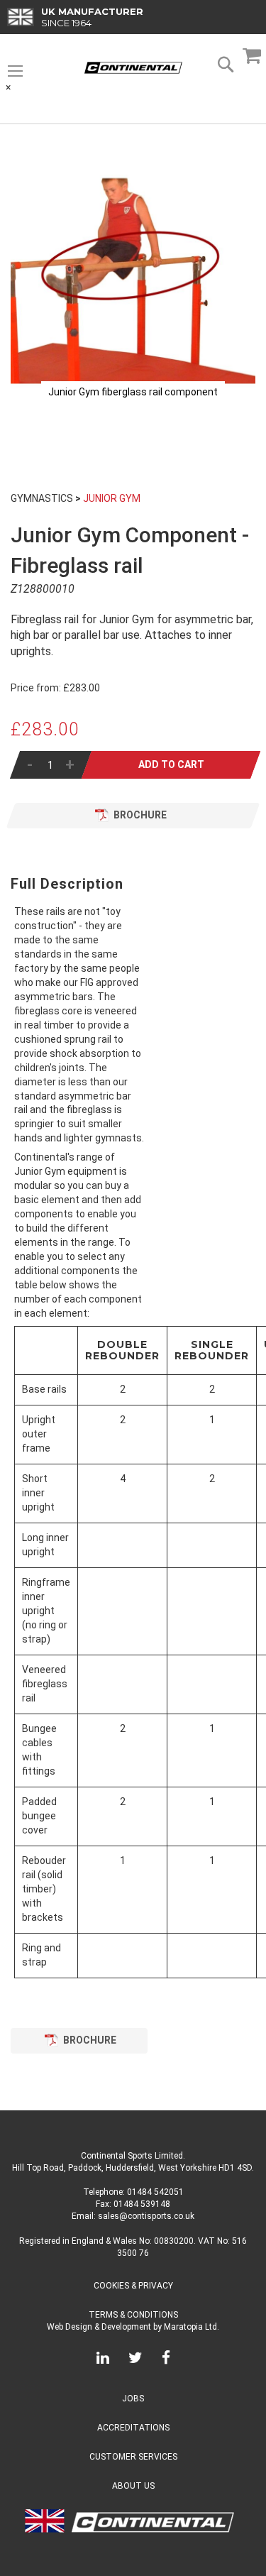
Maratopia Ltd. (192, 2327)
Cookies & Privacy (133, 2286)
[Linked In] (103, 2360)
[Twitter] (135, 2360)
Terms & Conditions (133, 2315)
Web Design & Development (99, 2327)
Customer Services (133, 2457)
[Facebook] (166, 2360)
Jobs (133, 2399)
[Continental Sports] (133, 68)
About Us (133, 2486)
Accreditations (133, 2428)
